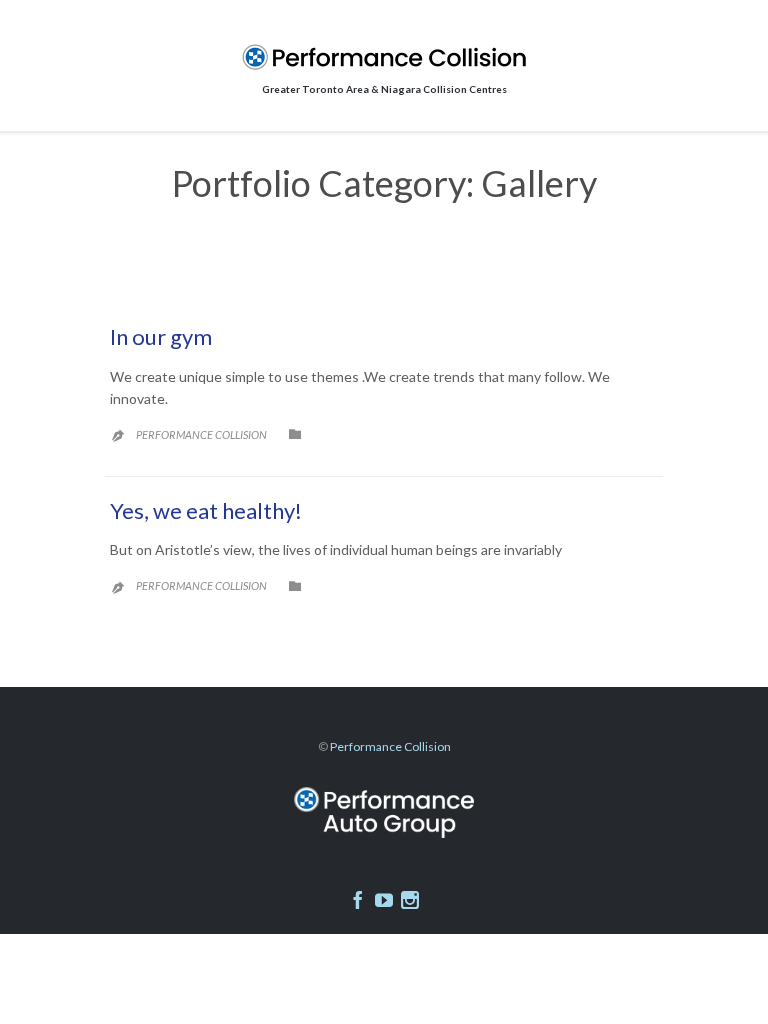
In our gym (161, 336)
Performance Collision (201, 434)
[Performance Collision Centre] (384, 57)
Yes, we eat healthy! (206, 510)
